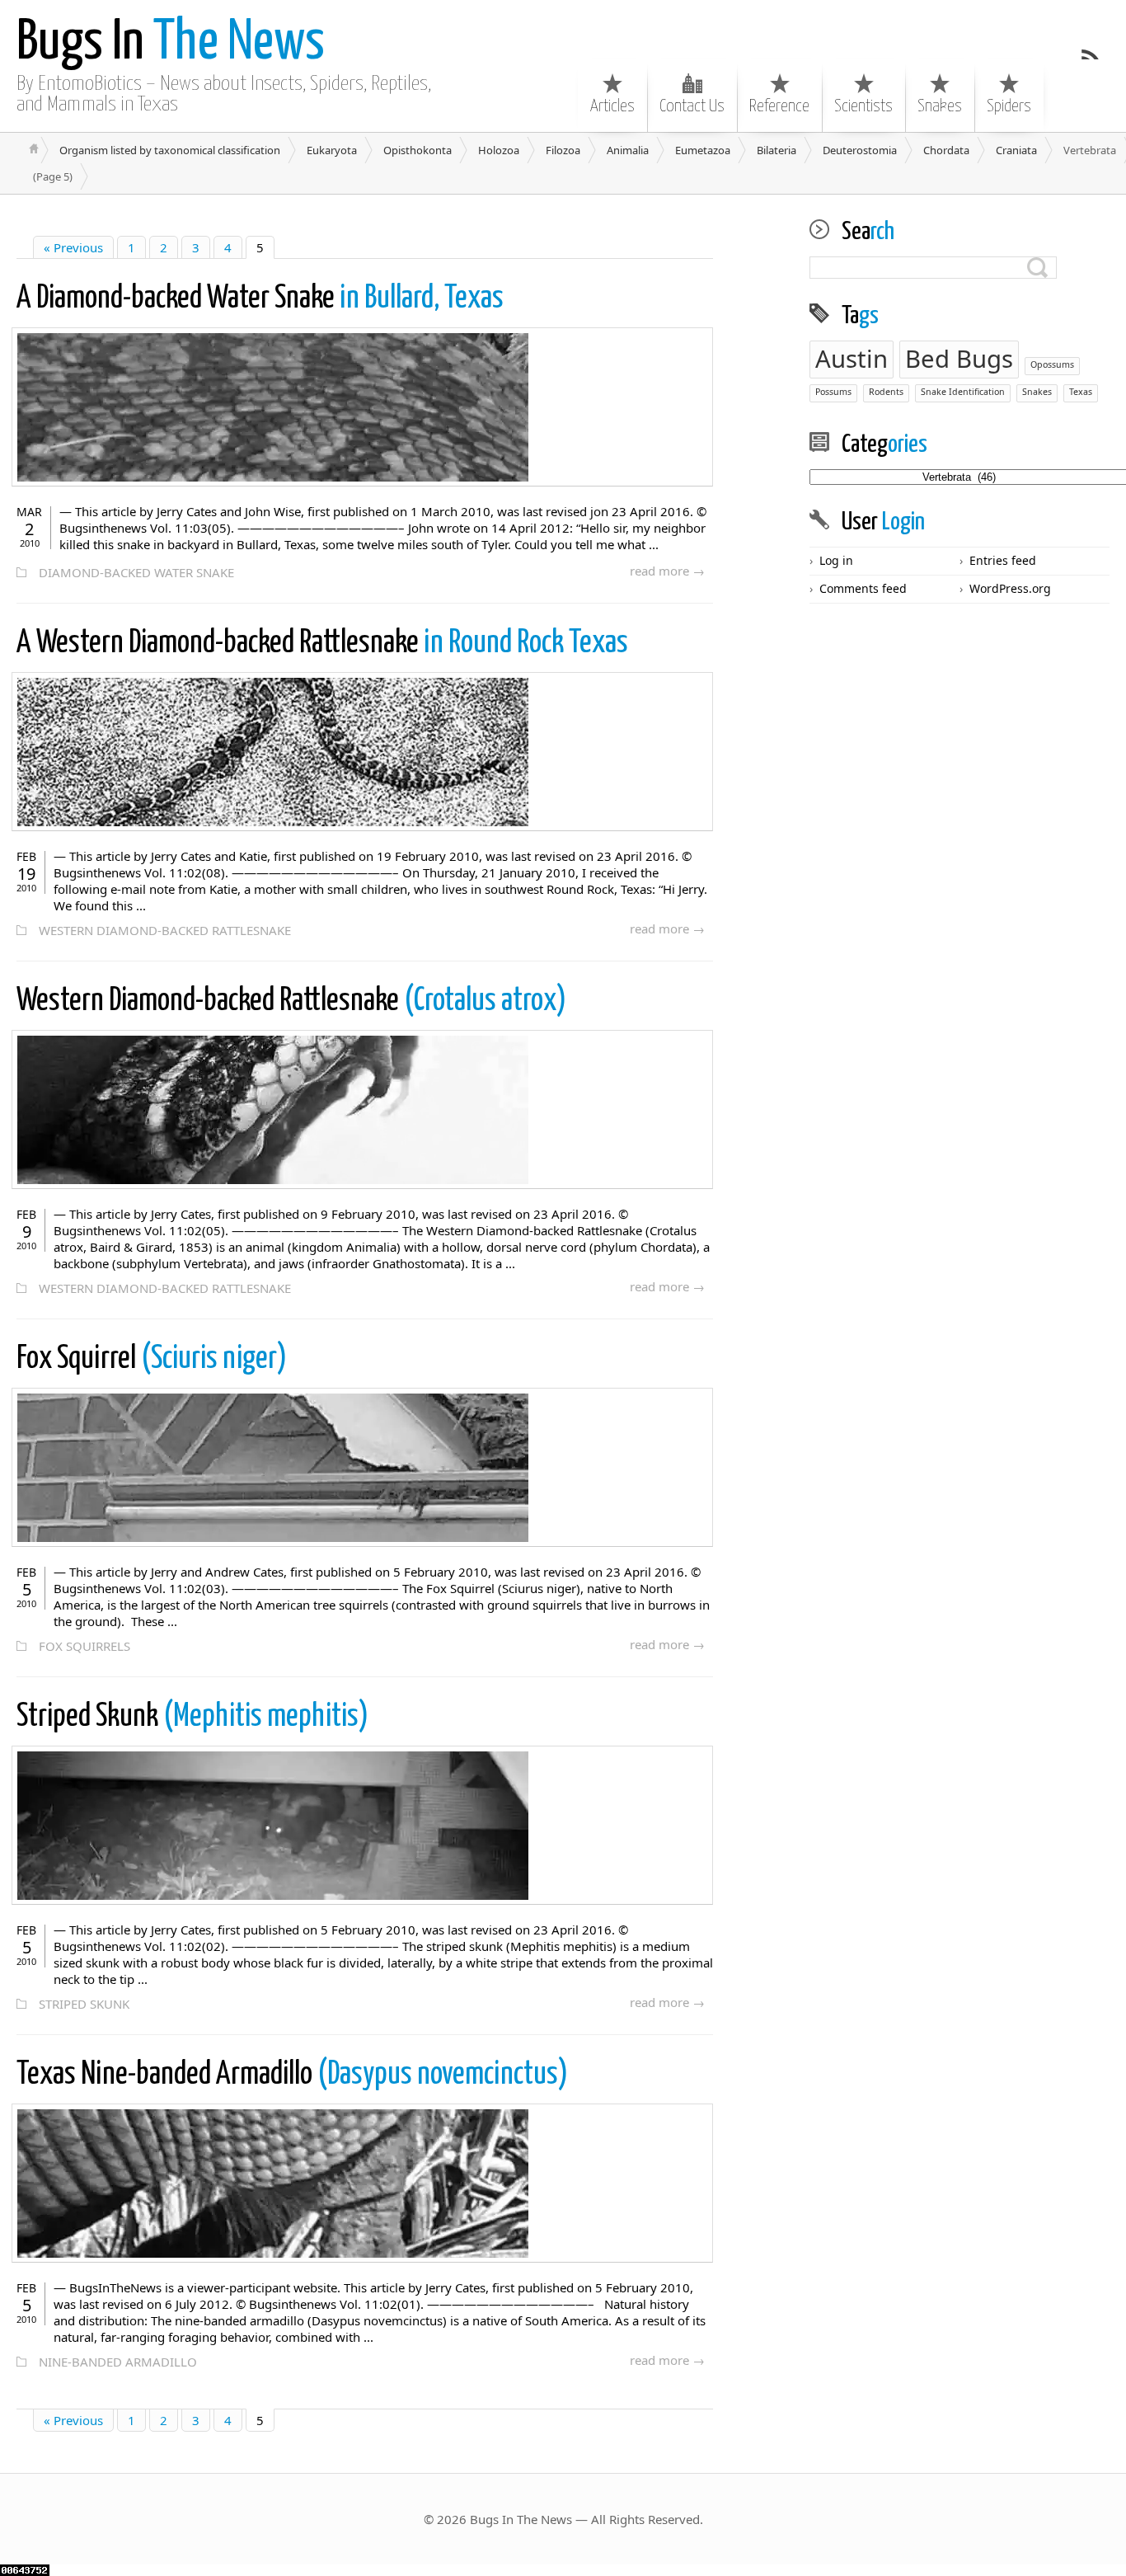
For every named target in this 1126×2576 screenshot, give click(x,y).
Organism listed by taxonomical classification (170, 150)
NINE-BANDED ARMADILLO (118, 2362)
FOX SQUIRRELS (84, 1646)
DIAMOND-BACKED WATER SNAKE (136, 572)
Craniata (1016, 150)
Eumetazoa (703, 150)
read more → (667, 571)
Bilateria (776, 150)
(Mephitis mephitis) (192, 1717)
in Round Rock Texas (322, 644)
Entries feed (1003, 560)
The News (171, 43)
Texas (1081, 392)
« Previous (73, 247)
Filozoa (563, 150)
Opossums (1052, 364)
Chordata (946, 150)
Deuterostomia (860, 150)
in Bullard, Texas (260, 299)
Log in (836, 560)
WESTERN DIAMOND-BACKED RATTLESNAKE (165, 930)
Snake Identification (963, 392)
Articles (612, 106)
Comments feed (863, 588)
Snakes (940, 106)
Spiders (1009, 106)
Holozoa (499, 150)
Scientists (863, 106)
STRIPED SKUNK (84, 2004)
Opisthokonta (418, 150)
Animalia (628, 150)
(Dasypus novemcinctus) (292, 2075)
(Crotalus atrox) (291, 1001)
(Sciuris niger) (152, 1359)
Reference (779, 106)
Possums (833, 392)
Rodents (886, 392)
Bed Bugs (959, 359)
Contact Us (692, 106)
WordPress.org (1010, 588)
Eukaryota (332, 150)
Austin (852, 359)
